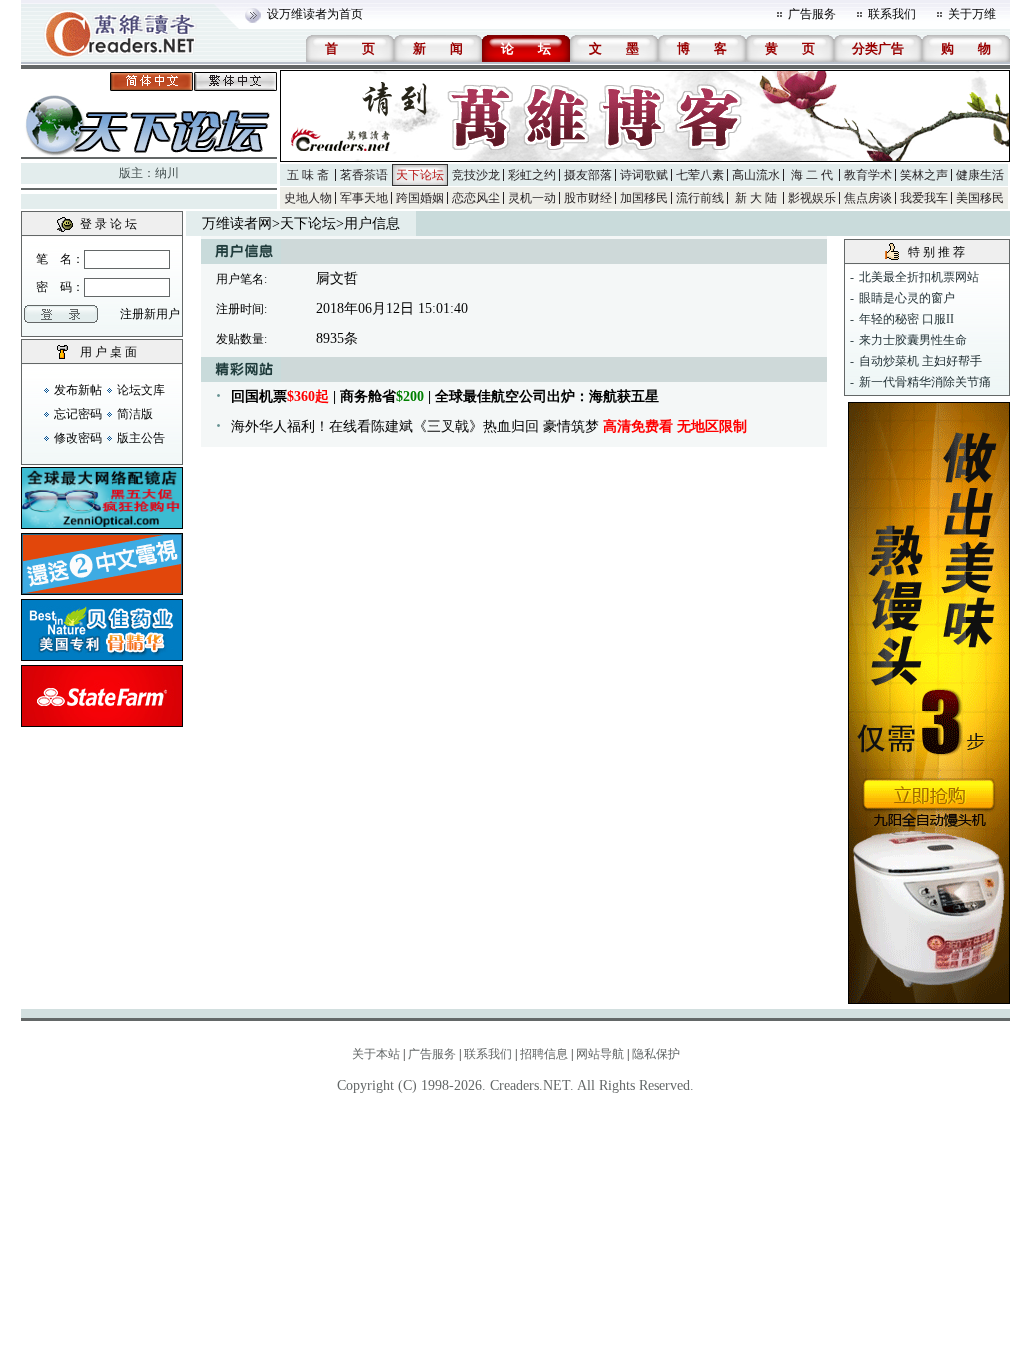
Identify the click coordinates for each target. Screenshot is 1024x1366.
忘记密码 (78, 414)
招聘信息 (544, 1054)
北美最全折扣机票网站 (919, 277)
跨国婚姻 (420, 198)
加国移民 (644, 198)
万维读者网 (237, 223)
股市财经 (588, 198)
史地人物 (308, 198)
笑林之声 (924, 175)
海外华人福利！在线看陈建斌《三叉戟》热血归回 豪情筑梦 (489, 426)
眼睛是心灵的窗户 (907, 298)
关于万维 (972, 14)
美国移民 (980, 198)
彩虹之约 (532, 175)
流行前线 (700, 198)
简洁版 (135, 414)
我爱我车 (924, 198)
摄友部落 (588, 175)
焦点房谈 (868, 198)
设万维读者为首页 (315, 14)
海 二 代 (812, 175)
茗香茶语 (364, 175)
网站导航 (600, 1054)
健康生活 (980, 175)
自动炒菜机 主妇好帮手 (920, 361)
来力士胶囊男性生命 (913, 340)
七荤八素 (700, 175)
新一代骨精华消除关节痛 (925, 382)
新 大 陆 (756, 198)
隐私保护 (656, 1054)
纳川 (167, 173)
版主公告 (141, 438)
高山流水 (756, 175)
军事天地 (364, 198)
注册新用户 (150, 314)
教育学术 (868, 175)
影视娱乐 (812, 198)
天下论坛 (420, 175)
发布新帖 (78, 390)
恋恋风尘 (476, 198)
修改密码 (78, 438)
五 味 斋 (308, 175)
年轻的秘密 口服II (906, 319)
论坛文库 (141, 390)
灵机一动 (532, 198)
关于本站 (376, 1054)
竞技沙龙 (476, 175)
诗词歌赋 (644, 175)
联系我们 (892, 14)
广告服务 (812, 14)
